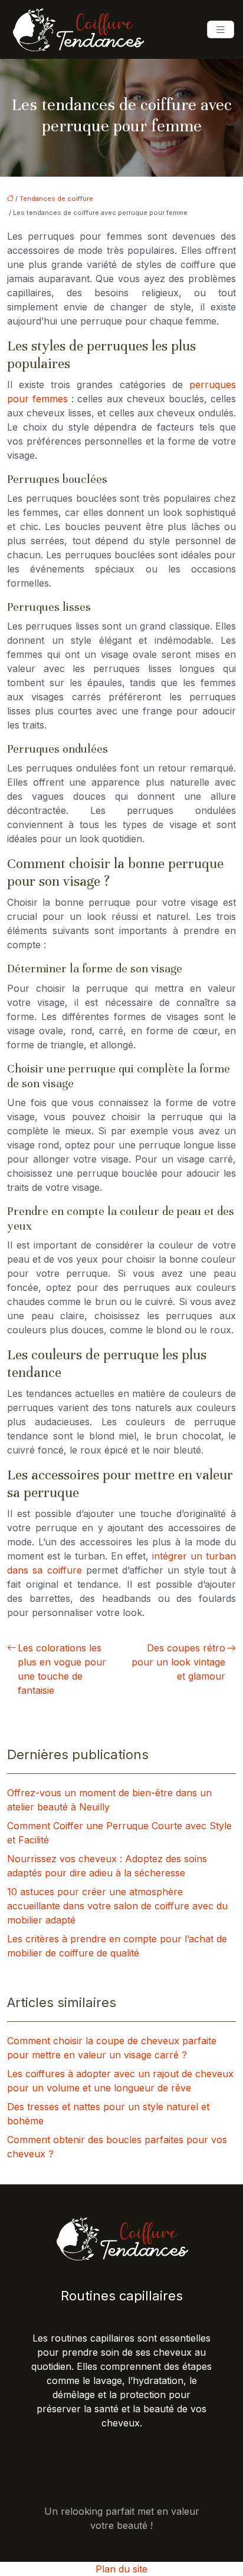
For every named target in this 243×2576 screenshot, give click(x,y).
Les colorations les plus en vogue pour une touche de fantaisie (62, 1669)
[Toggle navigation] (221, 30)
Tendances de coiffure (56, 198)
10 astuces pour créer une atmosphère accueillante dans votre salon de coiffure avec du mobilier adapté (117, 1906)
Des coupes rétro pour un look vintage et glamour (178, 1662)
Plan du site (121, 2569)
